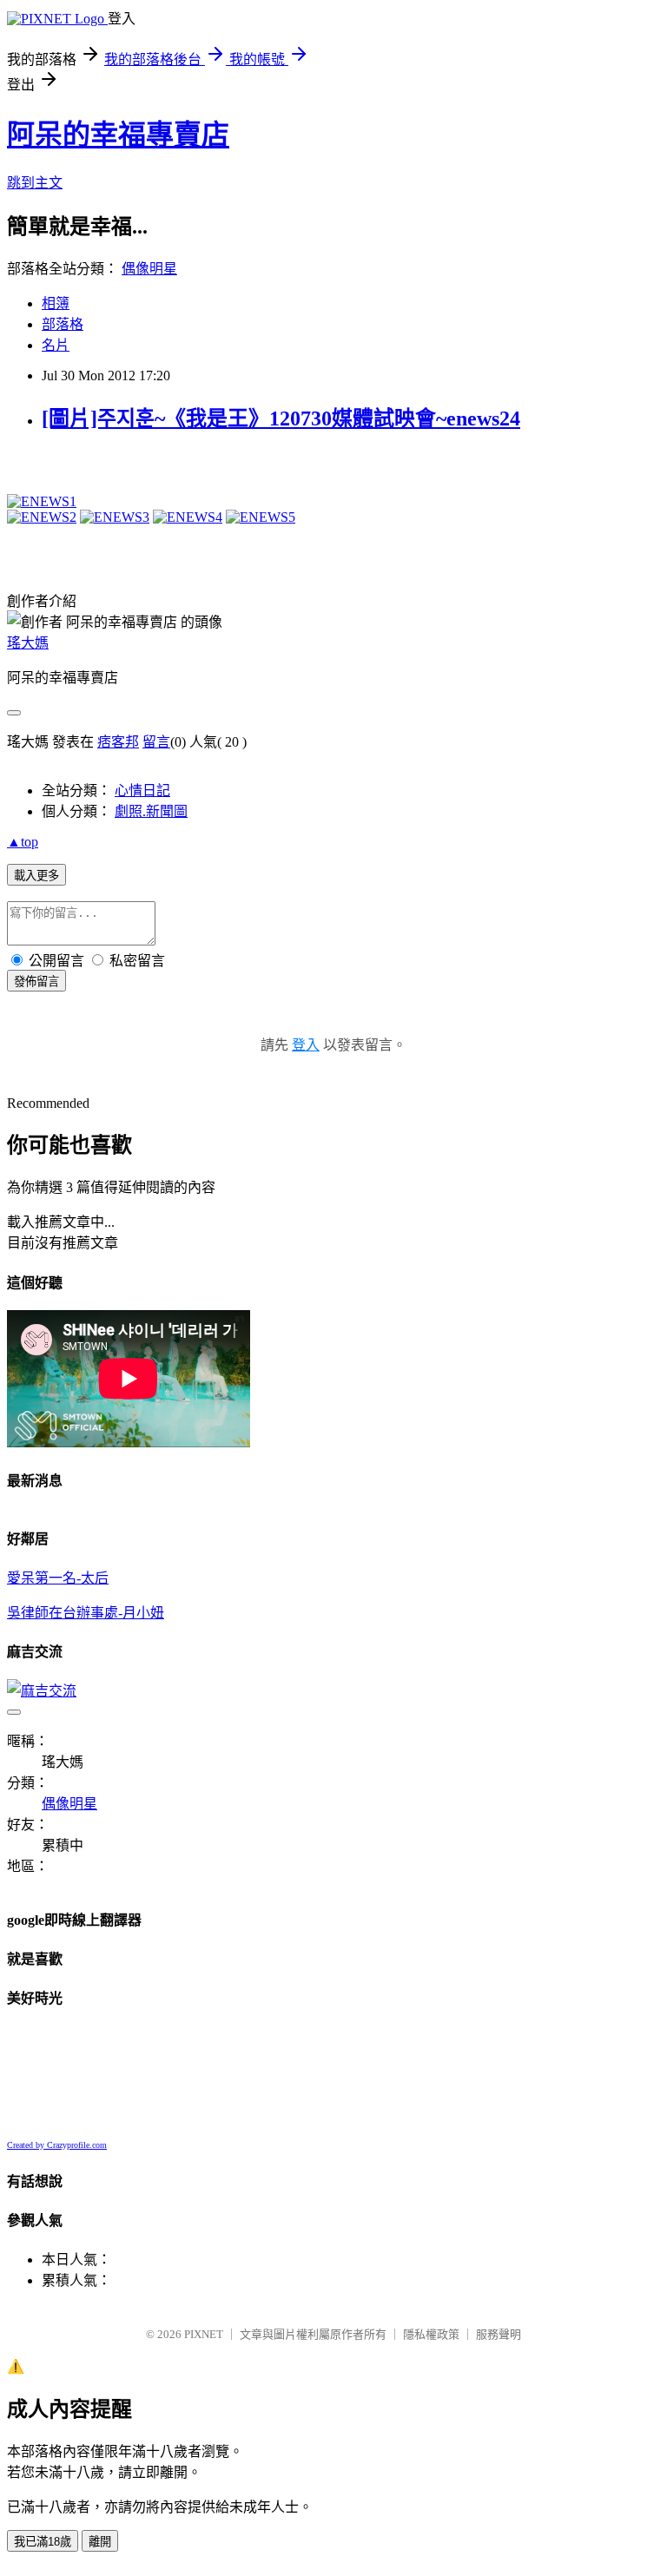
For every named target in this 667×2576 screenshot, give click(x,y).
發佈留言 (36, 982)
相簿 (56, 303)
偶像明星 (149, 269)
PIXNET (204, 2334)
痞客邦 (118, 742)
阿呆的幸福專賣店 (118, 135)
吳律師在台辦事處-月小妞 (86, 1613)
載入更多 (36, 876)
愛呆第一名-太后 (58, 1578)
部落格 (63, 324)
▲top (23, 842)
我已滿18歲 (43, 2542)
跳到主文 (35, 183)
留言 (156, 742)
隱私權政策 (431, 2334)
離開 (100, 2542)
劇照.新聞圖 (151, 811)
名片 (56, 345)
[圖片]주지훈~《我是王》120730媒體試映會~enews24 (281, 418)
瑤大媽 (28, 643)
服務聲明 (499, 2334)
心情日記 (142, 791)
